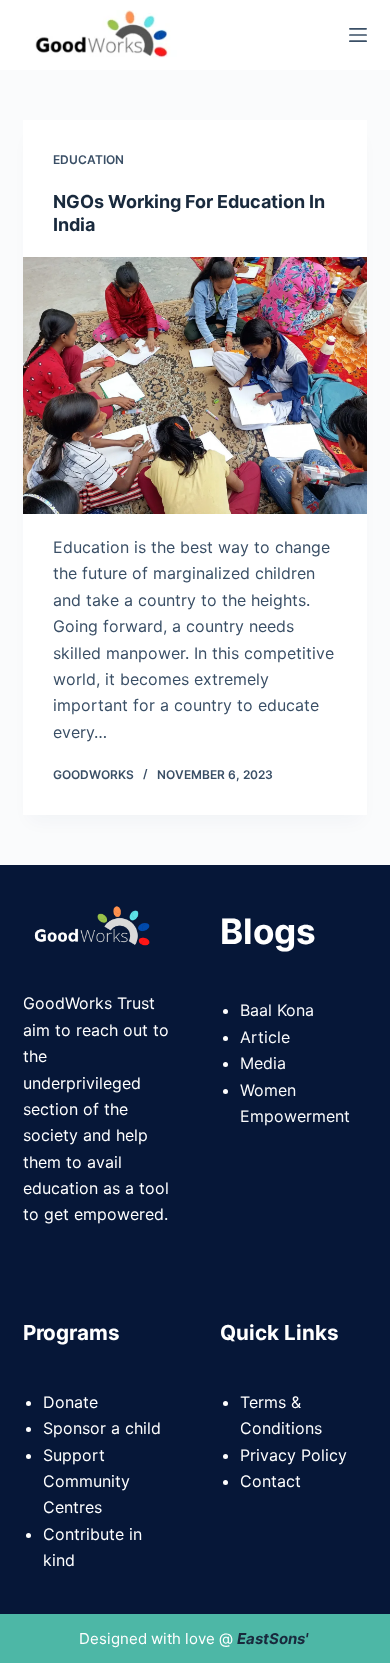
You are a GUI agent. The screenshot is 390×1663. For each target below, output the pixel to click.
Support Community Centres (86, 1481)
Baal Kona (277, 1010)
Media (263, 1063)
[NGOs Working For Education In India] (194, 385)
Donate (70, 1402)
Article (265, 1037)
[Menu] (358, 35)
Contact (270, 1481)
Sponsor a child (102, 1428)
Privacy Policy (293, 1455)
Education (88, 159)
